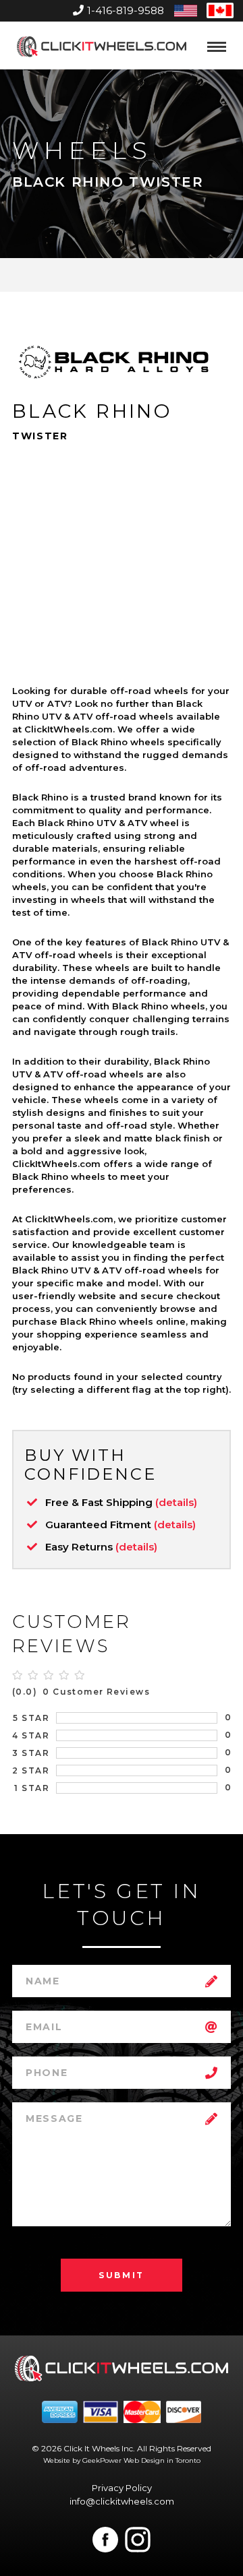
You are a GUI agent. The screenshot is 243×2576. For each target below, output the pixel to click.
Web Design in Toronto (162, 2460)
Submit (122, 2275)
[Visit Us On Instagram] (138, 2540)
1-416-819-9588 (126, 10)
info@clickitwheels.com (122, 2501)
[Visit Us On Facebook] (105, 2540)
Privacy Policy (122, 2488)
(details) (176, 1502)
